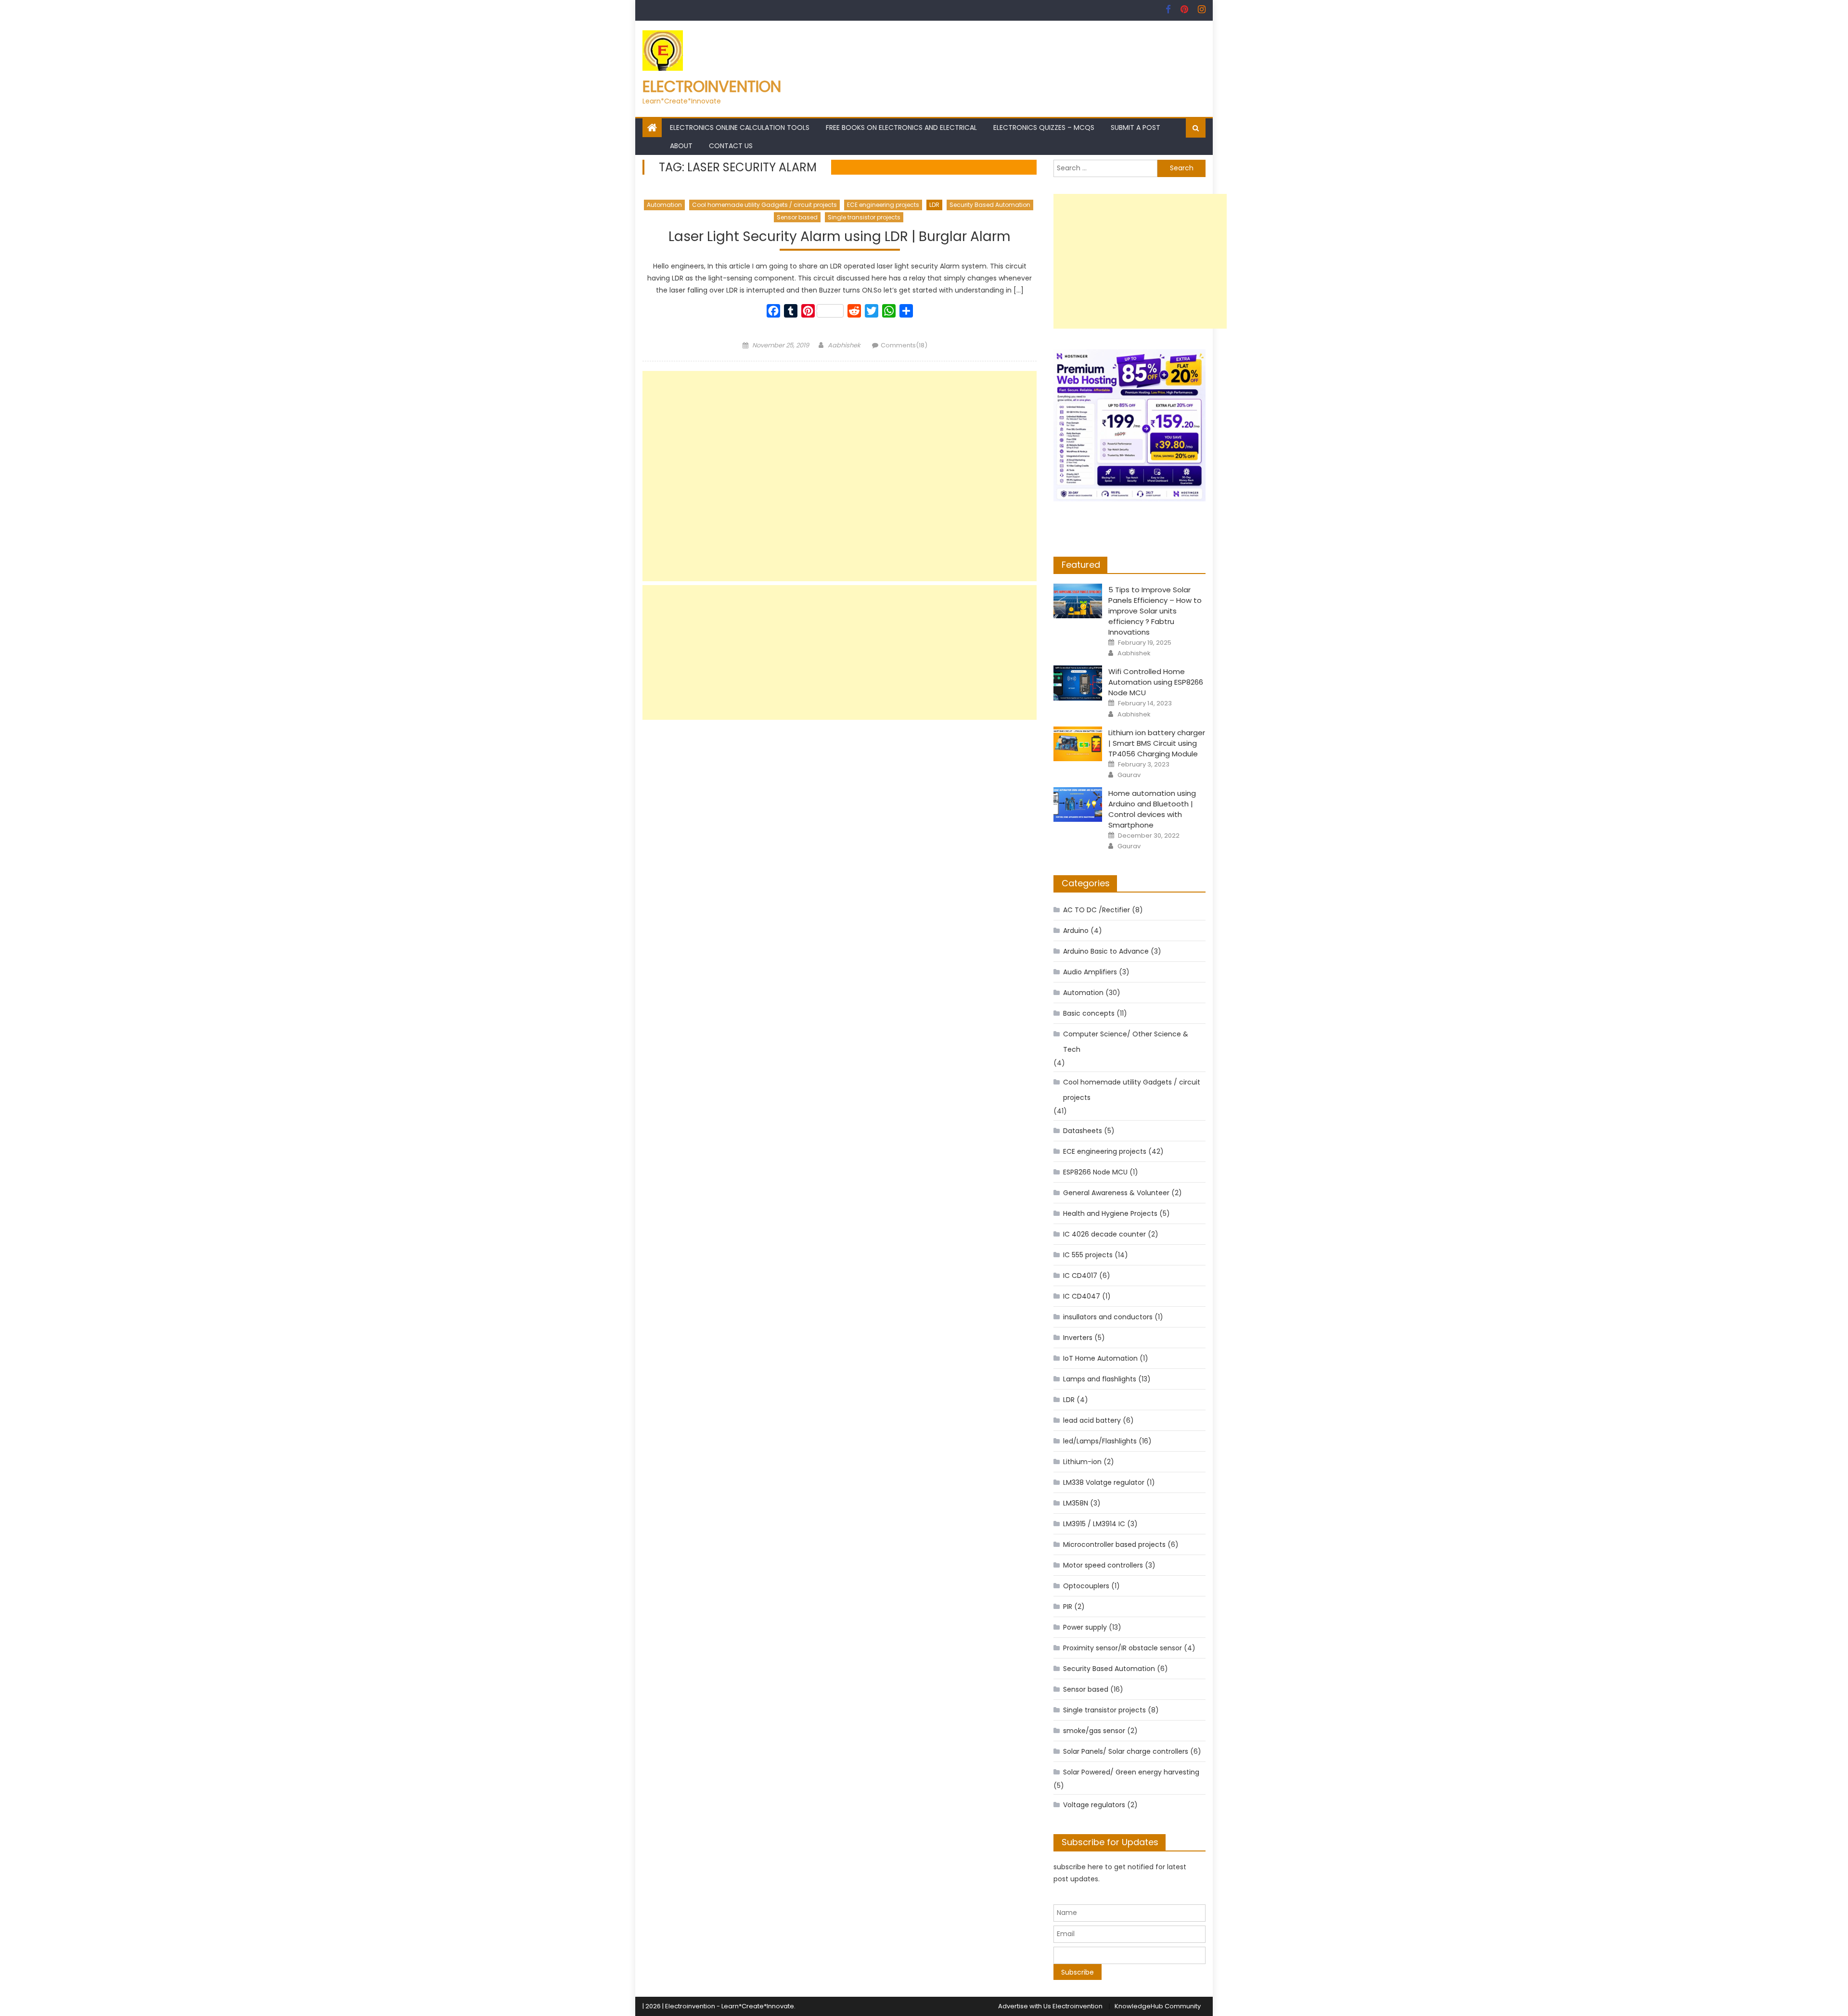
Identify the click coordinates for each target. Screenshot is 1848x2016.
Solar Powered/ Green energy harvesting (1131, 1772)
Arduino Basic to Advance (1106, 951)
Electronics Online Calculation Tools (740, 128)
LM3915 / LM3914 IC (1094, 1524)
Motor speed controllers (1103, 1565)
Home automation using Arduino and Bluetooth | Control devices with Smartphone (1152, 809)
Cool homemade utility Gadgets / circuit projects (764, 205)
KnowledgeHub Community (1158, 2006)
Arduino (1076, 931)
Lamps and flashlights (1100, 1379)
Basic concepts (1089, 1013)
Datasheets (1083, 1131)
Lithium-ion (1082, 1462)
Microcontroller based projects (1114, 1544)
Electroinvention (712, 86)
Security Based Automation (990, 205)
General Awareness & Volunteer (1116, 1193)
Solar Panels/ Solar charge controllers (1126, 1751)
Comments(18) (904, 345)
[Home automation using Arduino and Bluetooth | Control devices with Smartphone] (1078, 804)
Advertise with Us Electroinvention (1050, 2006)
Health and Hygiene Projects (1110, 1213)
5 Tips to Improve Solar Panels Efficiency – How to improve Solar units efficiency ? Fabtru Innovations (1155, 611)
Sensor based (797, 217)
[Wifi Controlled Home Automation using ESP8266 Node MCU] (1078, 683)
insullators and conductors (1108, 1317)
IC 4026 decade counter (1104, 1234)
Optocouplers (1086, 1586)
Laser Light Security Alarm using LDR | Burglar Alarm (840, 237)
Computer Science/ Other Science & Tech (1126, 1042)
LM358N (1076, 1503)
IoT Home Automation (1100, 1358)
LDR (934, 205)
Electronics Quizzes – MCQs (1044, 128)
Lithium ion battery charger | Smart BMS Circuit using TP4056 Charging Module (1157, 743)
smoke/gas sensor (1094, 1731)
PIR (1068, 1607)
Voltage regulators (1094, 1805)
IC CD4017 (1080, 1276)
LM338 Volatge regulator (1104, 1482)
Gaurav (1129, 775)
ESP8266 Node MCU (1095, 1172)
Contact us (731, 146)
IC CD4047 (1082, 1296)
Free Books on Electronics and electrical (901, 128)
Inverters (1078, 1338)
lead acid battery (1092, 1420)
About (681, 146)
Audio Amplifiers (1090, 972)
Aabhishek (844, 345)
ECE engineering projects (883, 205)
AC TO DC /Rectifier (1097, 910)
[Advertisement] (840, 476)
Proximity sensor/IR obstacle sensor (1123, 1648)
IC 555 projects (1088, 1255)
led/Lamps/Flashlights (1100, 1441)
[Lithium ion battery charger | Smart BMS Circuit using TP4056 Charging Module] (1078, 744)
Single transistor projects (864, 217)
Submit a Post (1136, 128)
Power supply (1085, 1627)
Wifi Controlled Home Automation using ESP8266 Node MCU (1156, 682)
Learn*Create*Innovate (758, 2006)
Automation (664, 205)
